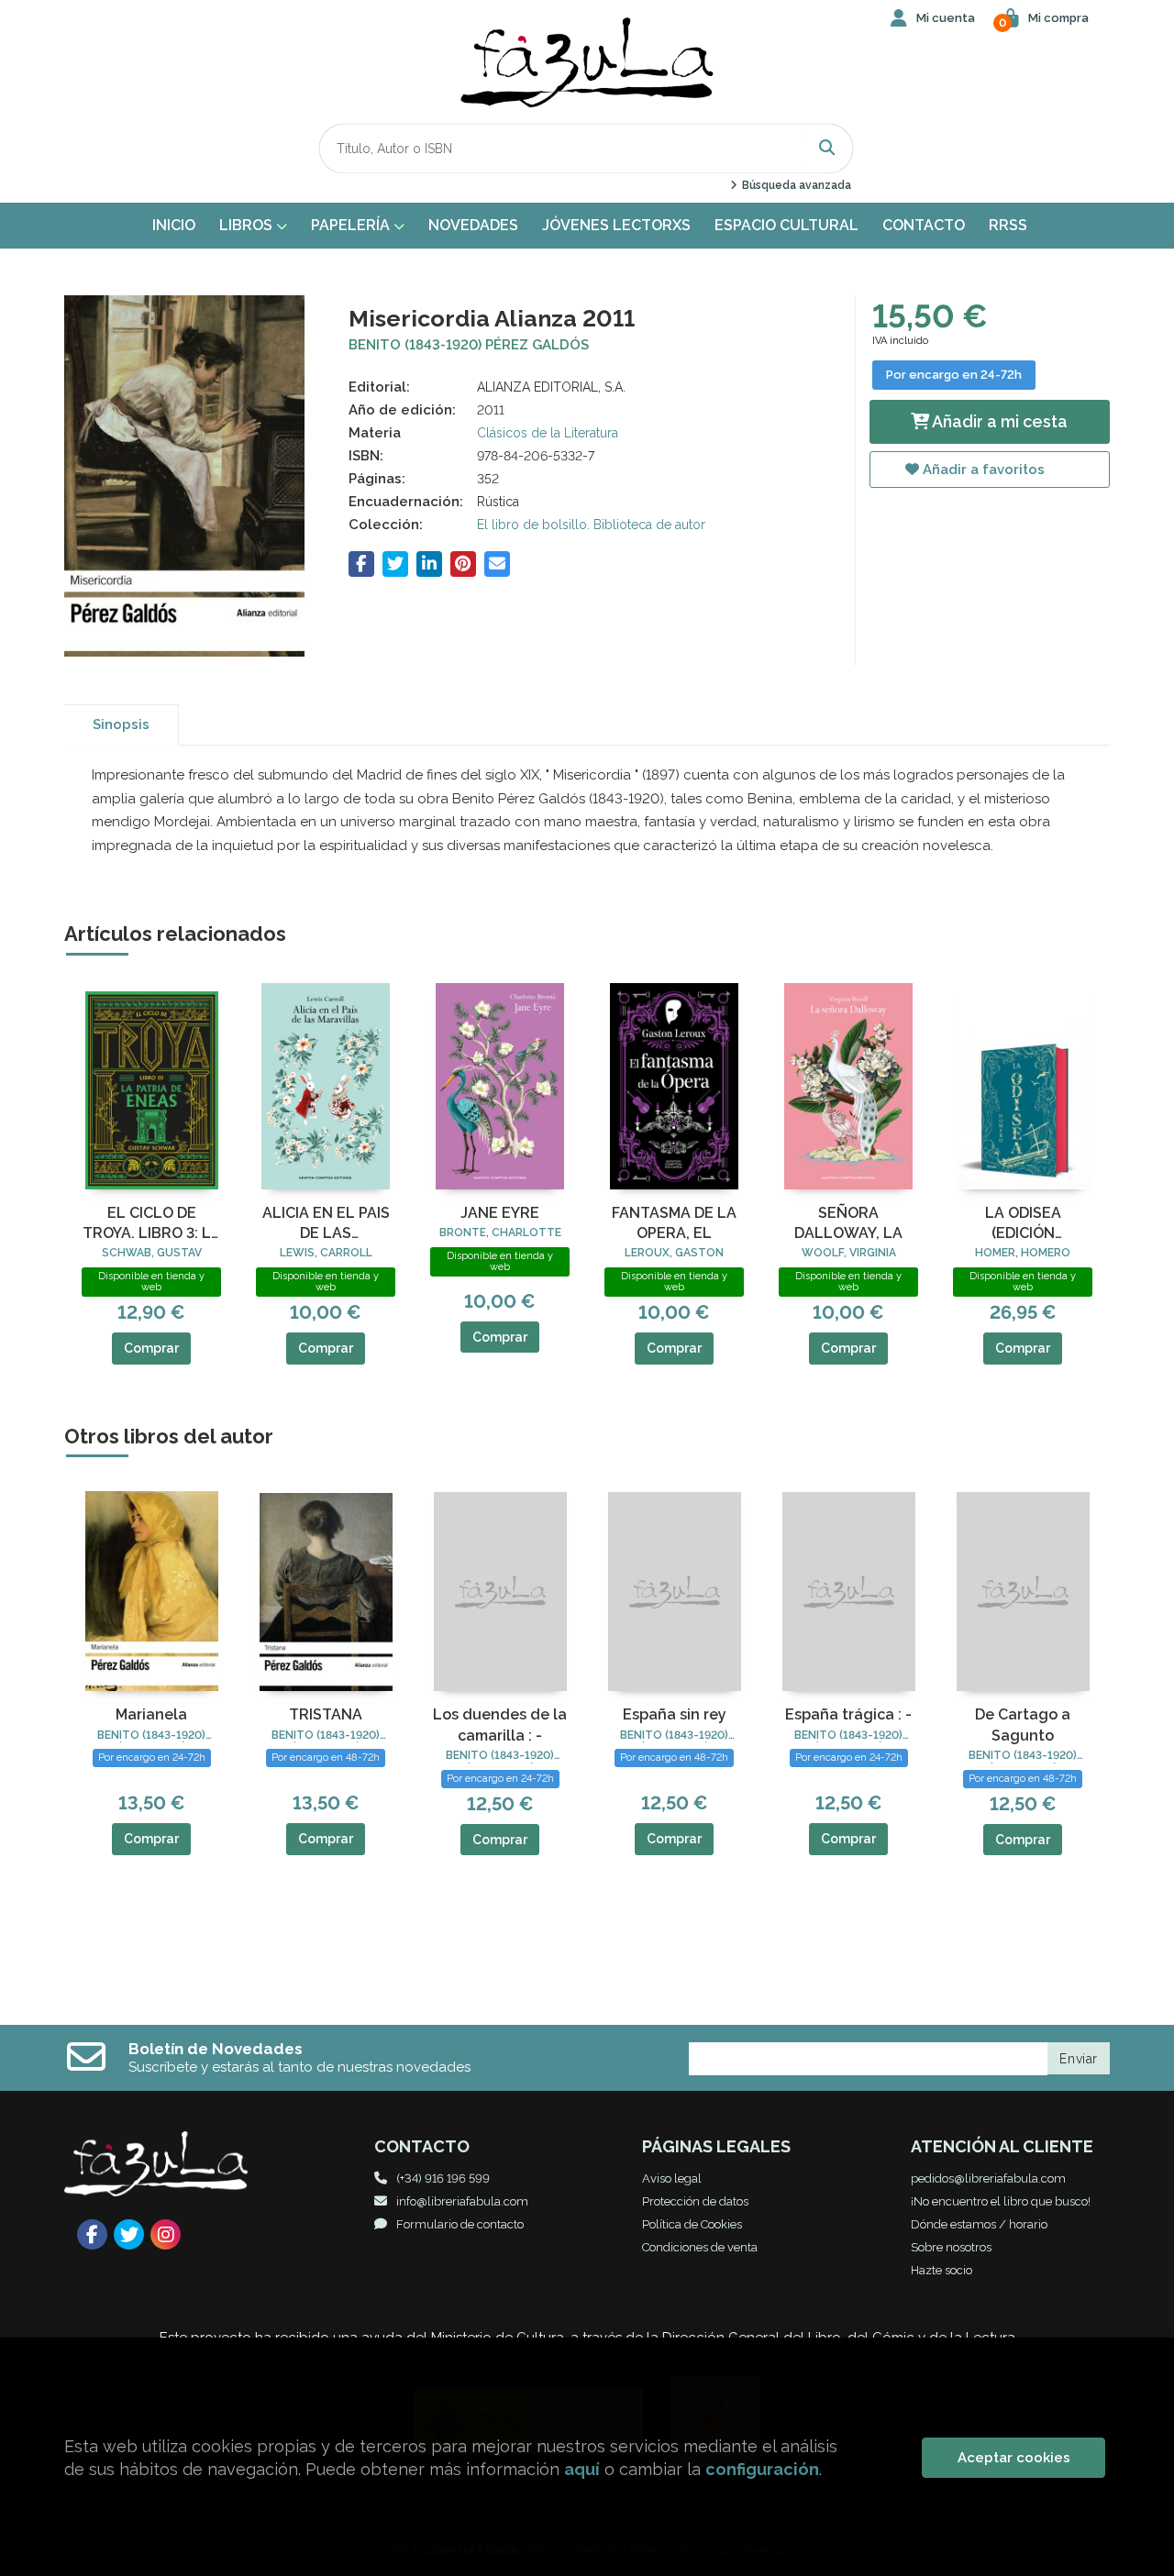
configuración (762, 2469)
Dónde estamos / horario (979, 2224)
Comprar (151, 1348)
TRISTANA (326, 1714)
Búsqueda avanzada (795, 185)
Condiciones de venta (700, 2247)
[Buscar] (827, 148)
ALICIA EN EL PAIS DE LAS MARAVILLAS (326, 1224)
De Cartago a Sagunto (1023, 1725)
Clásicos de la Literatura (548, 433)
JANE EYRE (500, 1213)
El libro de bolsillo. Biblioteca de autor (591, 525)
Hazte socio (941, 2270)
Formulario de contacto (460, 2224)
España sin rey (675, 1714)
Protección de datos (695, 2201)
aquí (582, 2469)
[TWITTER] (129, 2234)
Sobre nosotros (951, 2247)
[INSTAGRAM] (166, 2234)
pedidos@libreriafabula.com (988, 2178)
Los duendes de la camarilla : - (500, 1725)
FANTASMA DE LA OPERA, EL (674, 1223)
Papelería (352, 225)
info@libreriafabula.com (462, 2201)
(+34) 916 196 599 (443, 2178)
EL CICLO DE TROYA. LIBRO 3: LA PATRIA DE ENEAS (152, 1224)
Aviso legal (672, 2178)
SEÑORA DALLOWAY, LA (848, 1223)
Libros (248, 225)
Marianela (151, 1714)
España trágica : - (848, 1714)
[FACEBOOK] (92, 2234)
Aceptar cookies (1014, 2458)
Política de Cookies (692, 2224)
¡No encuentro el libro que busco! (1001, 2201)
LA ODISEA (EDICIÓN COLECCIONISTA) (1023, 1224)
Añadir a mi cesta (998, 421)
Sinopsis (121, 724)
